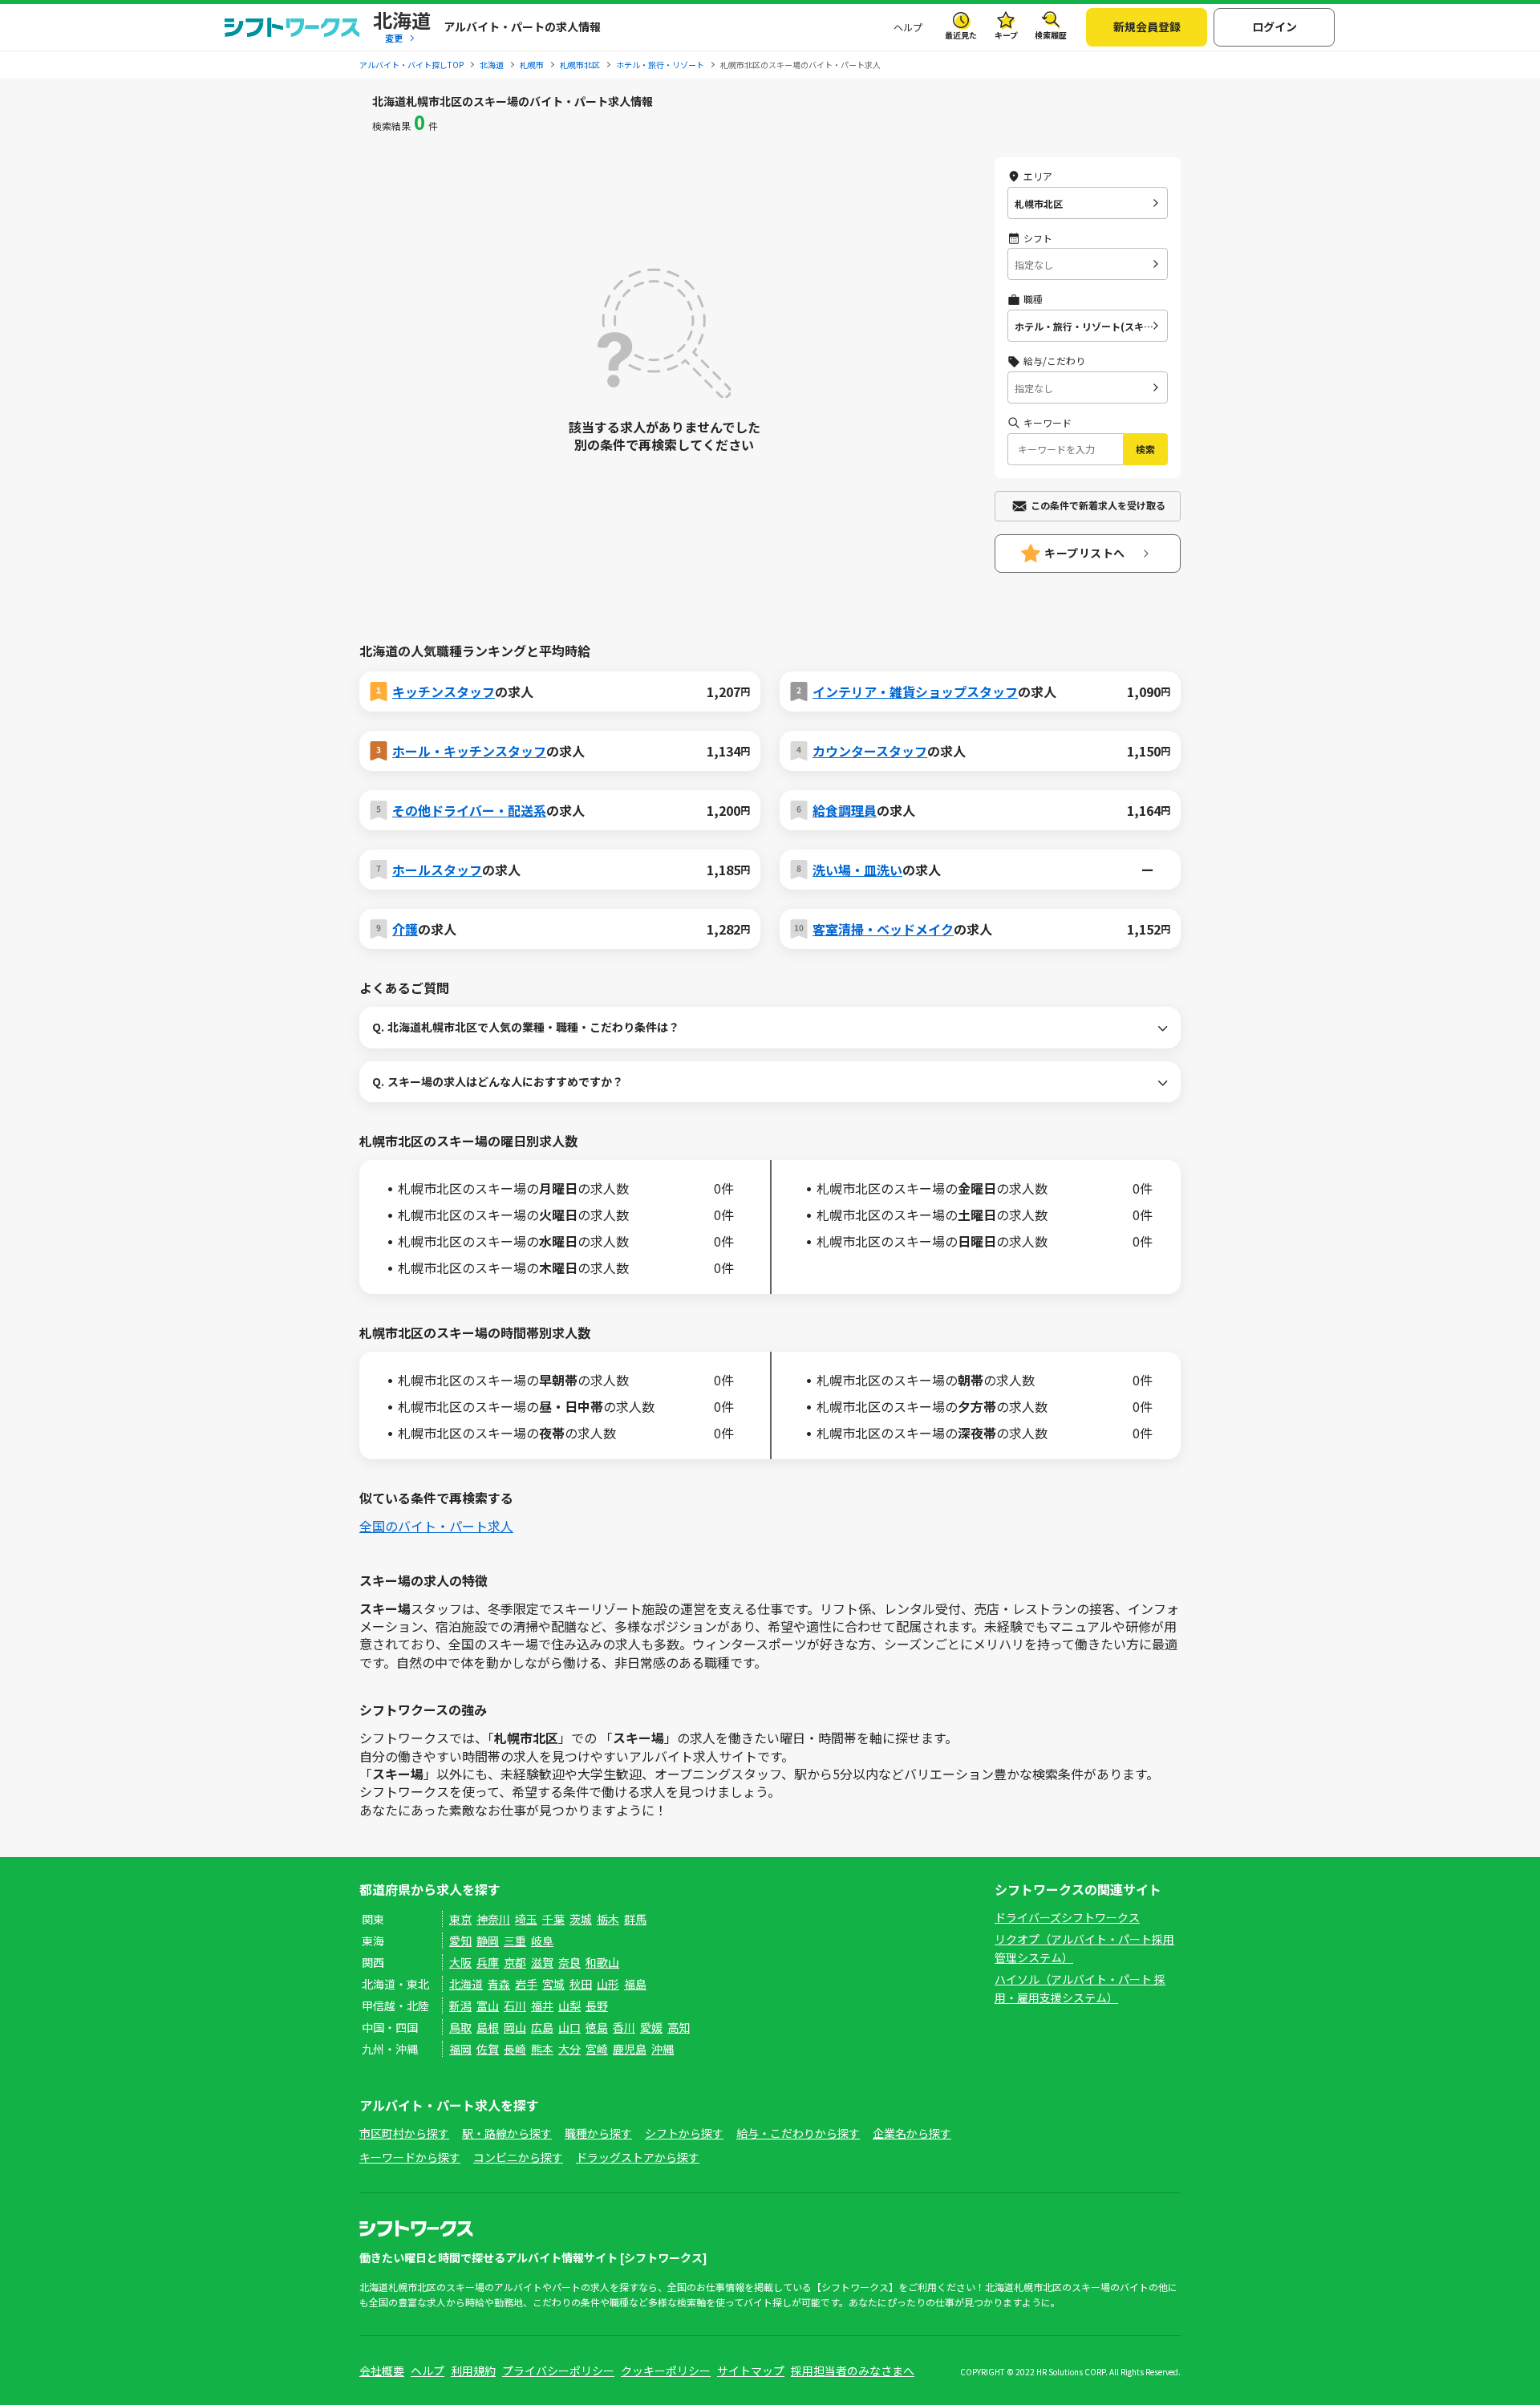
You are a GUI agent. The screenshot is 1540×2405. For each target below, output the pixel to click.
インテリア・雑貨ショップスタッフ (915, 691)
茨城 (581, 1919)
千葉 (553, 1919)
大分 (569, 2049)
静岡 (488, 1941)
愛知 (460, 1941)
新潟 (460, 2006)
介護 (405, 929)
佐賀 (488, 2049)
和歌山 (602, 1962)
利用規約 (473, 2371)
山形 (608, 1984)
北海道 (466, 1984)
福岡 (460, 2049)
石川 (515, 2006)
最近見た (961, 35)
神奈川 (493, 1919)
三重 (515, 1941)
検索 (1145, 449)
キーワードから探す (410, 2157)
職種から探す (598, 2133)
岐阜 (542, 1941)
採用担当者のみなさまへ (853, 2371)
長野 (597, 2006)
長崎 (515, 2049)
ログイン (1275, 26)
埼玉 (526, 1919)
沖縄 (663, 2049)
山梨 (569, 2006)
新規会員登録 (1147, 26)
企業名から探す (912, 2133)
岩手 (526, 1984)
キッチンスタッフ (444, 691)
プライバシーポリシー (558, 2371)
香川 (624, 2027)
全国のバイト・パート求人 (436, 1526)
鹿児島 (630, 2049)
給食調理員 (845, 810)
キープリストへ (1085, 553)
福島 (635, 1984)
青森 (499, 1984)
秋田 (581, 1984)
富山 (488, 2006)
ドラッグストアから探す (638, 2157)
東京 (460, 1919)
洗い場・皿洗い (857, 870)
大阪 (460, 1962)
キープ (1006, 35)
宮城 (553, 1984)
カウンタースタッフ (870, 751)
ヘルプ (908, 27)
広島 (542, 2027)
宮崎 (597, 2049)
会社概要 (382, 2371)
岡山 (515, 2027)
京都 (515, 1962)
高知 (679, 2027)
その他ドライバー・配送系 (469, 810)
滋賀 (542, 1962)
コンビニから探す (518, 2157)
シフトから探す (684, 2133)
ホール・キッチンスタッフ (469, 751)
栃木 (608, 1919)
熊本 (542, 2049)
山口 (569, 2027)
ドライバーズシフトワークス (1067, 1917)
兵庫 (488, 1962)
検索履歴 (1051, 35)
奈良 (569, 1962)
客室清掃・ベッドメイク (883, 929)
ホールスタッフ (437, 870)
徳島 (597, 2027)
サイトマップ (751, 2371)
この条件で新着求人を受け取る (1098, 505)
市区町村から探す (404, 2133)
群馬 (635, 1919)
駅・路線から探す (507, 2133)
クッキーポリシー (666, 2371)
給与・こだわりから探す (798, 2133)
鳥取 (460, 2027)
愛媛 (651, 2027)
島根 (488, 2027)
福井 (542, 2006)
